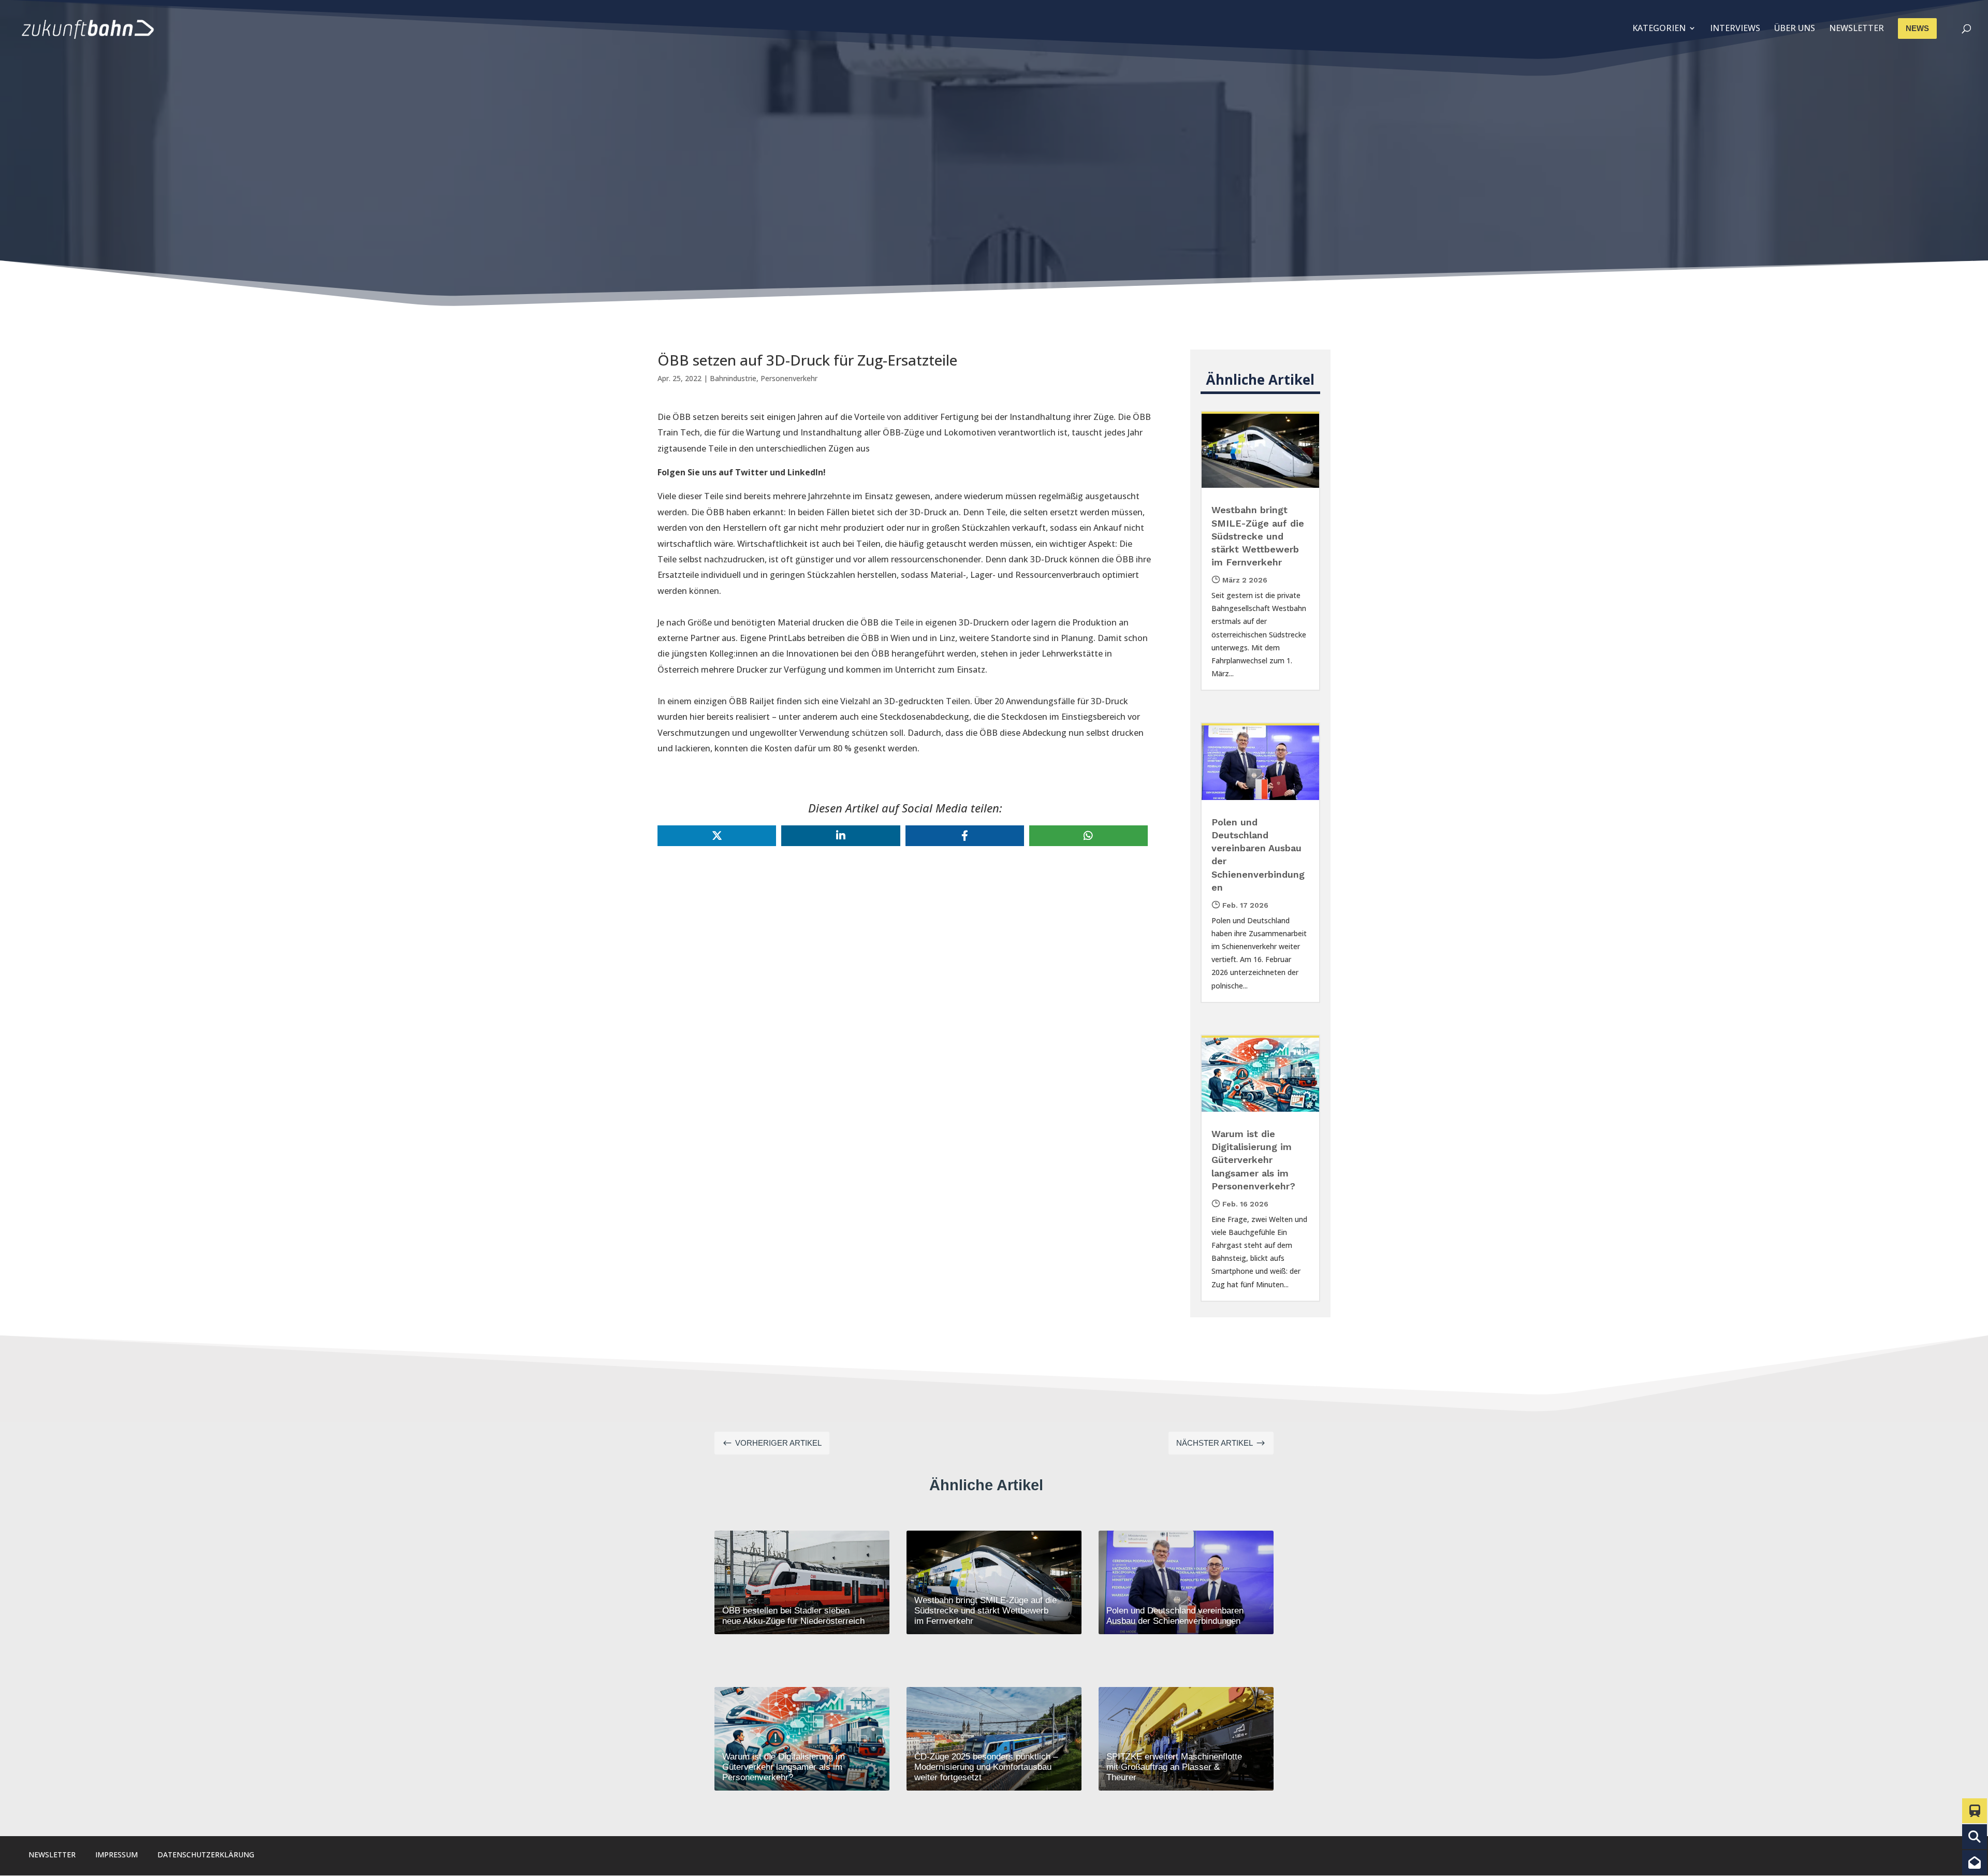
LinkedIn (805, 472)
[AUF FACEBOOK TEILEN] (965, 836)
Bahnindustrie (733, 378)
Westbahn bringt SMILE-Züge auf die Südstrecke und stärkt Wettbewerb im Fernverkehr (1258, 536)
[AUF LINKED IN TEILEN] (840, 836)
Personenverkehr (789, 378)
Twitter (751, 472)
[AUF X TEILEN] (717, 836)
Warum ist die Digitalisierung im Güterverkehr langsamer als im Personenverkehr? (1253, 1160)
